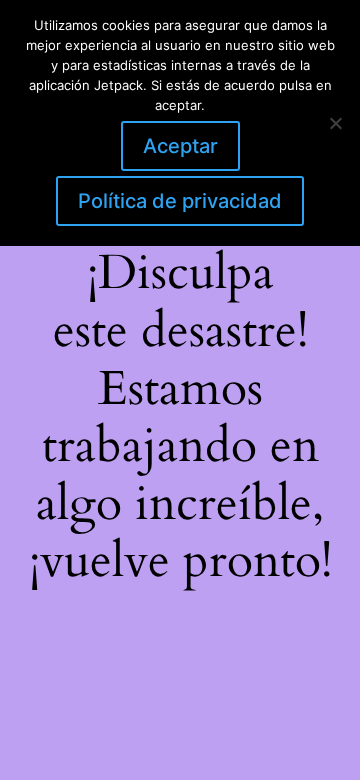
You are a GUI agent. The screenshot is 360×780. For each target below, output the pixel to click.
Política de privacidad (180, 201)
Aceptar (180, 146)
